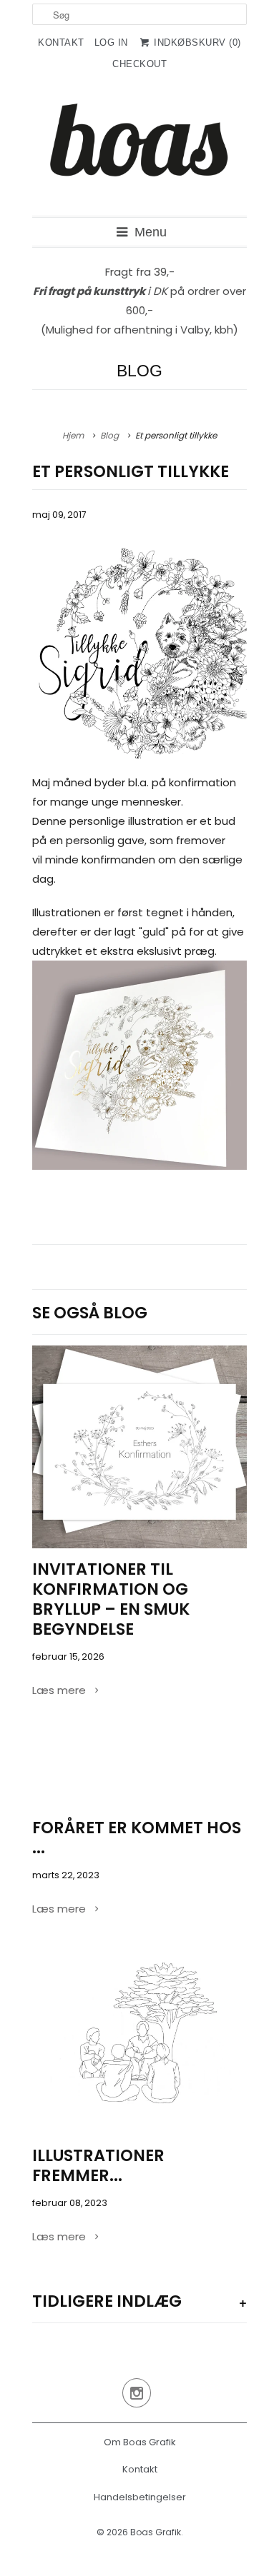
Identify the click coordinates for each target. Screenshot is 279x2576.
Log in (111, 42)
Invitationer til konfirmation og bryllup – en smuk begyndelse (111, 1599)
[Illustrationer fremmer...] (139, 2044)
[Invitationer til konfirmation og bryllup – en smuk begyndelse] (139, 1447)
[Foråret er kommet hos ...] (139, 1771)
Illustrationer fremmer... (98, 2165)
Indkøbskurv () (196, 42)
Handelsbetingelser (140, 2497)
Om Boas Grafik (140, 2442)
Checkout (139, 64)
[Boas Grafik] (139, 151)
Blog (139, 371)
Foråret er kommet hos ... (137, 1838)
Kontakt (61, 42)
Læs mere (60, 1690)
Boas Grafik (156, 2532)
